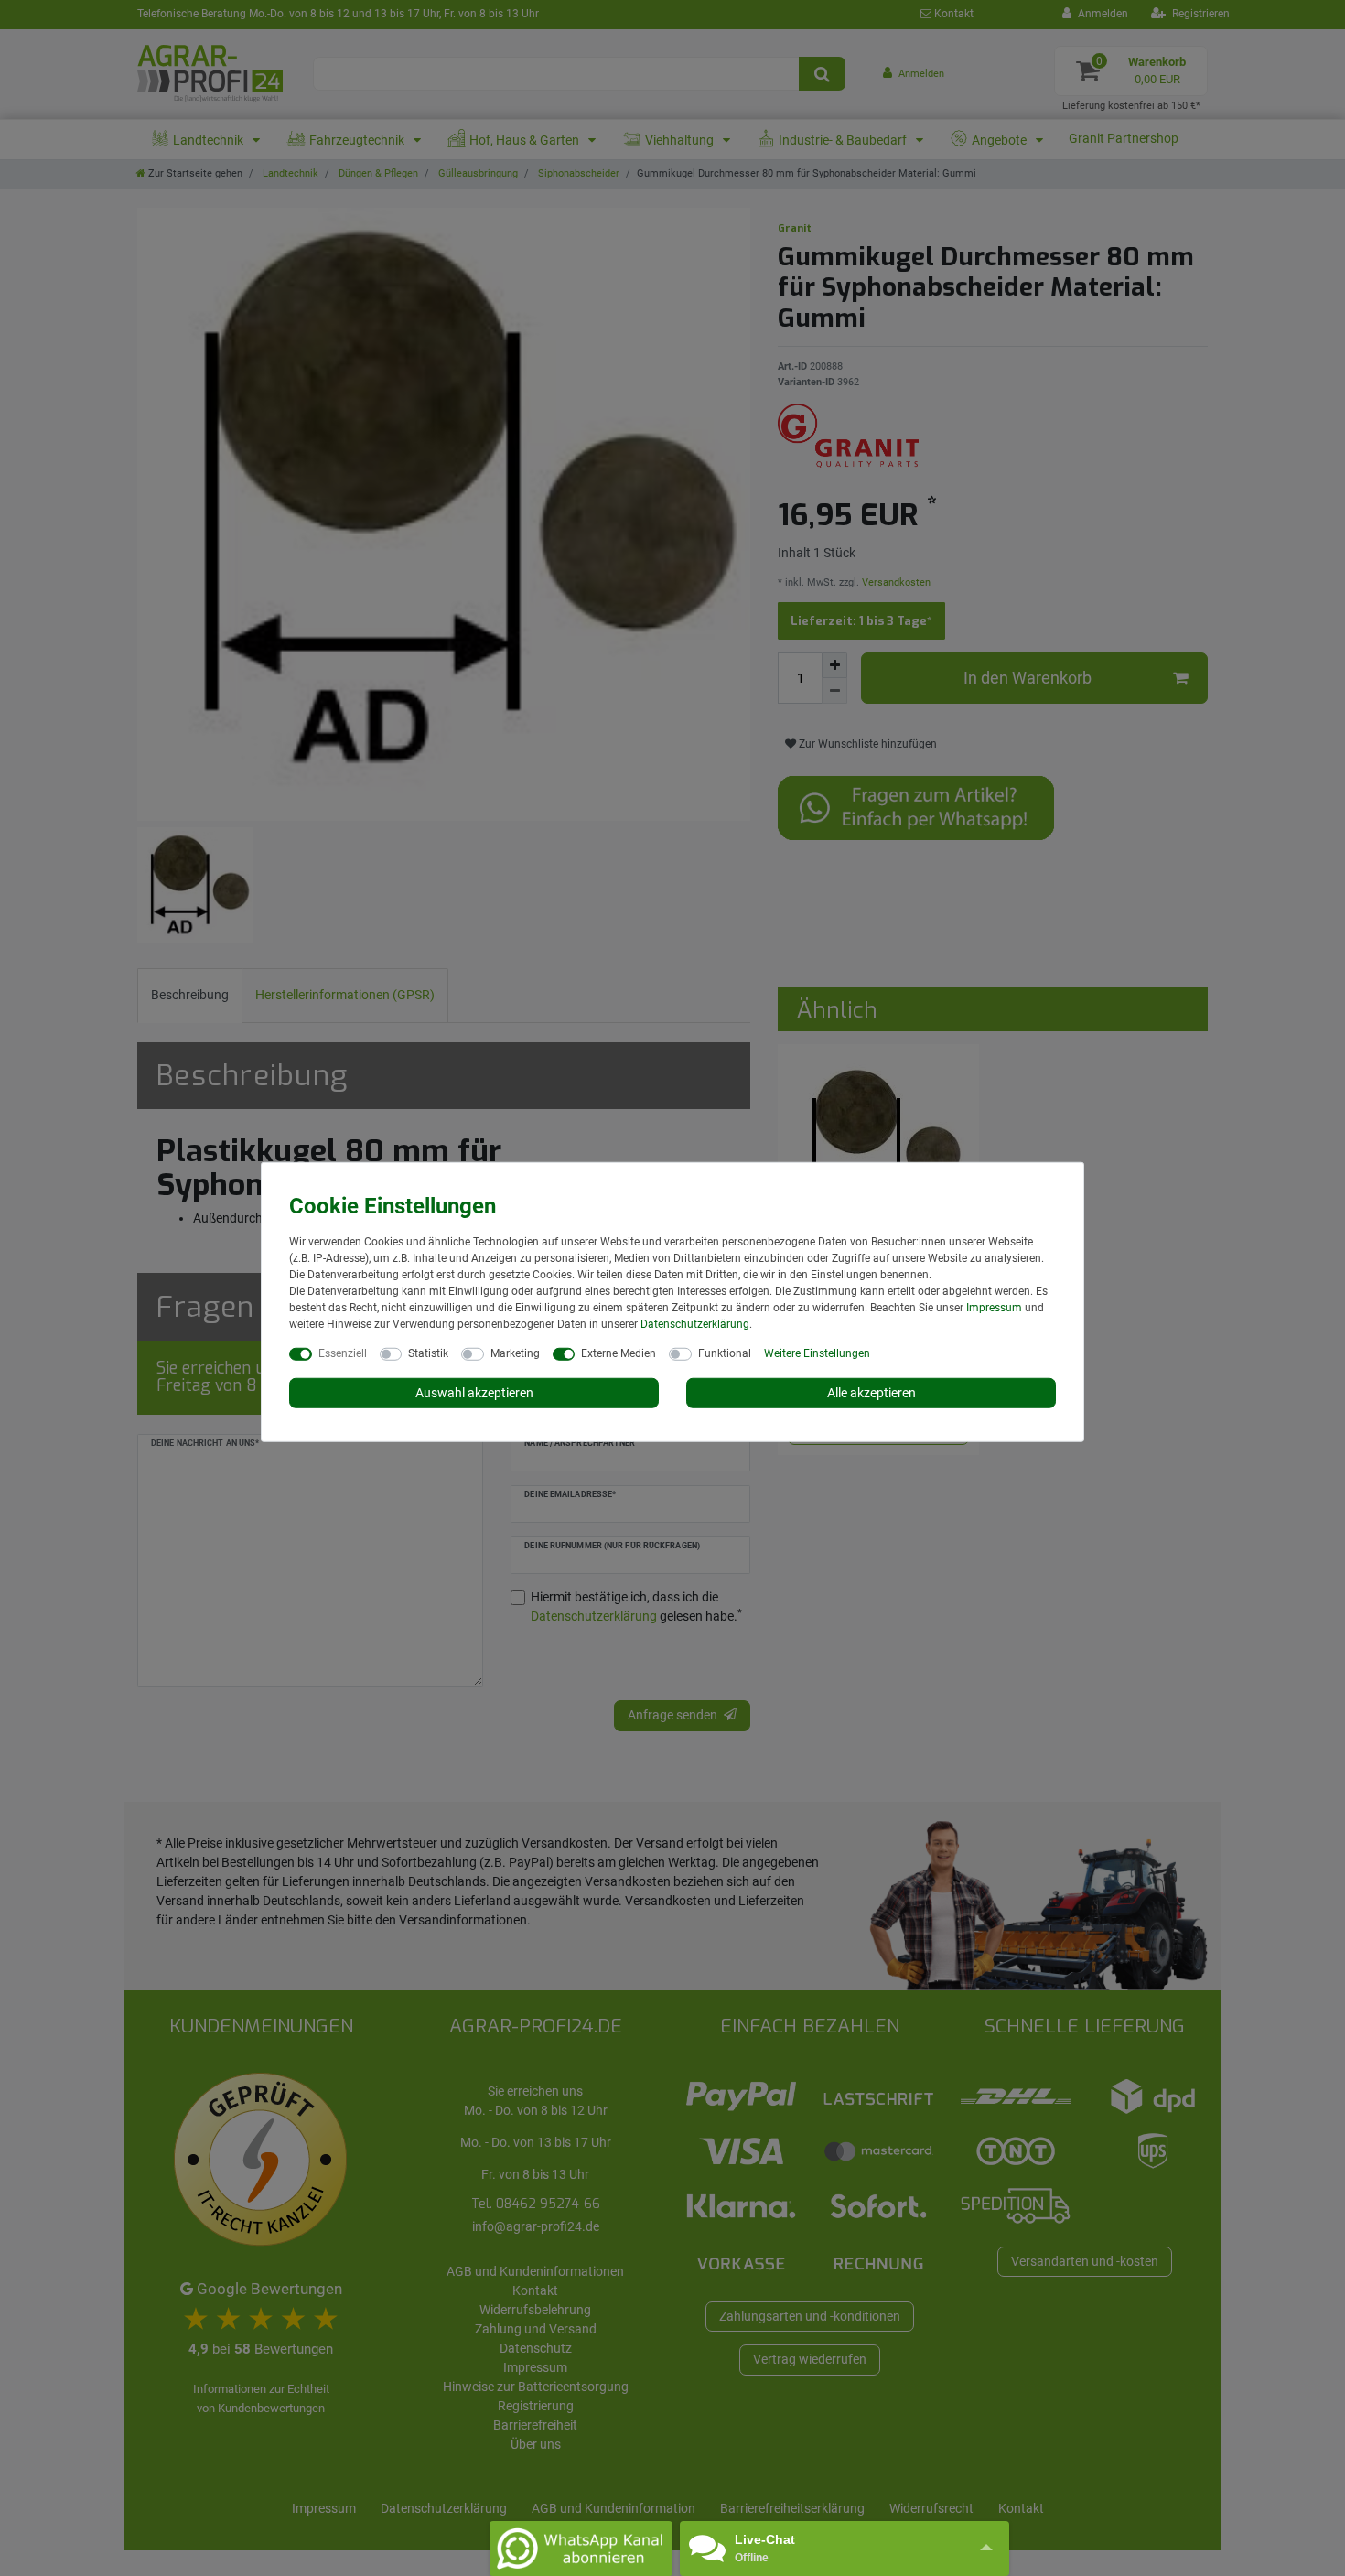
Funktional (725, 1353)
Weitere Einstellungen (817, 1353)
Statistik (428, 1353)
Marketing (515, 1353)
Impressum (994, 1307)
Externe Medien (619, 1353)
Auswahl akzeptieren (474, 1392)
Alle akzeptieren (872, 1392)
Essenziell (343, 1353)
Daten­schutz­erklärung (695, 1323)
